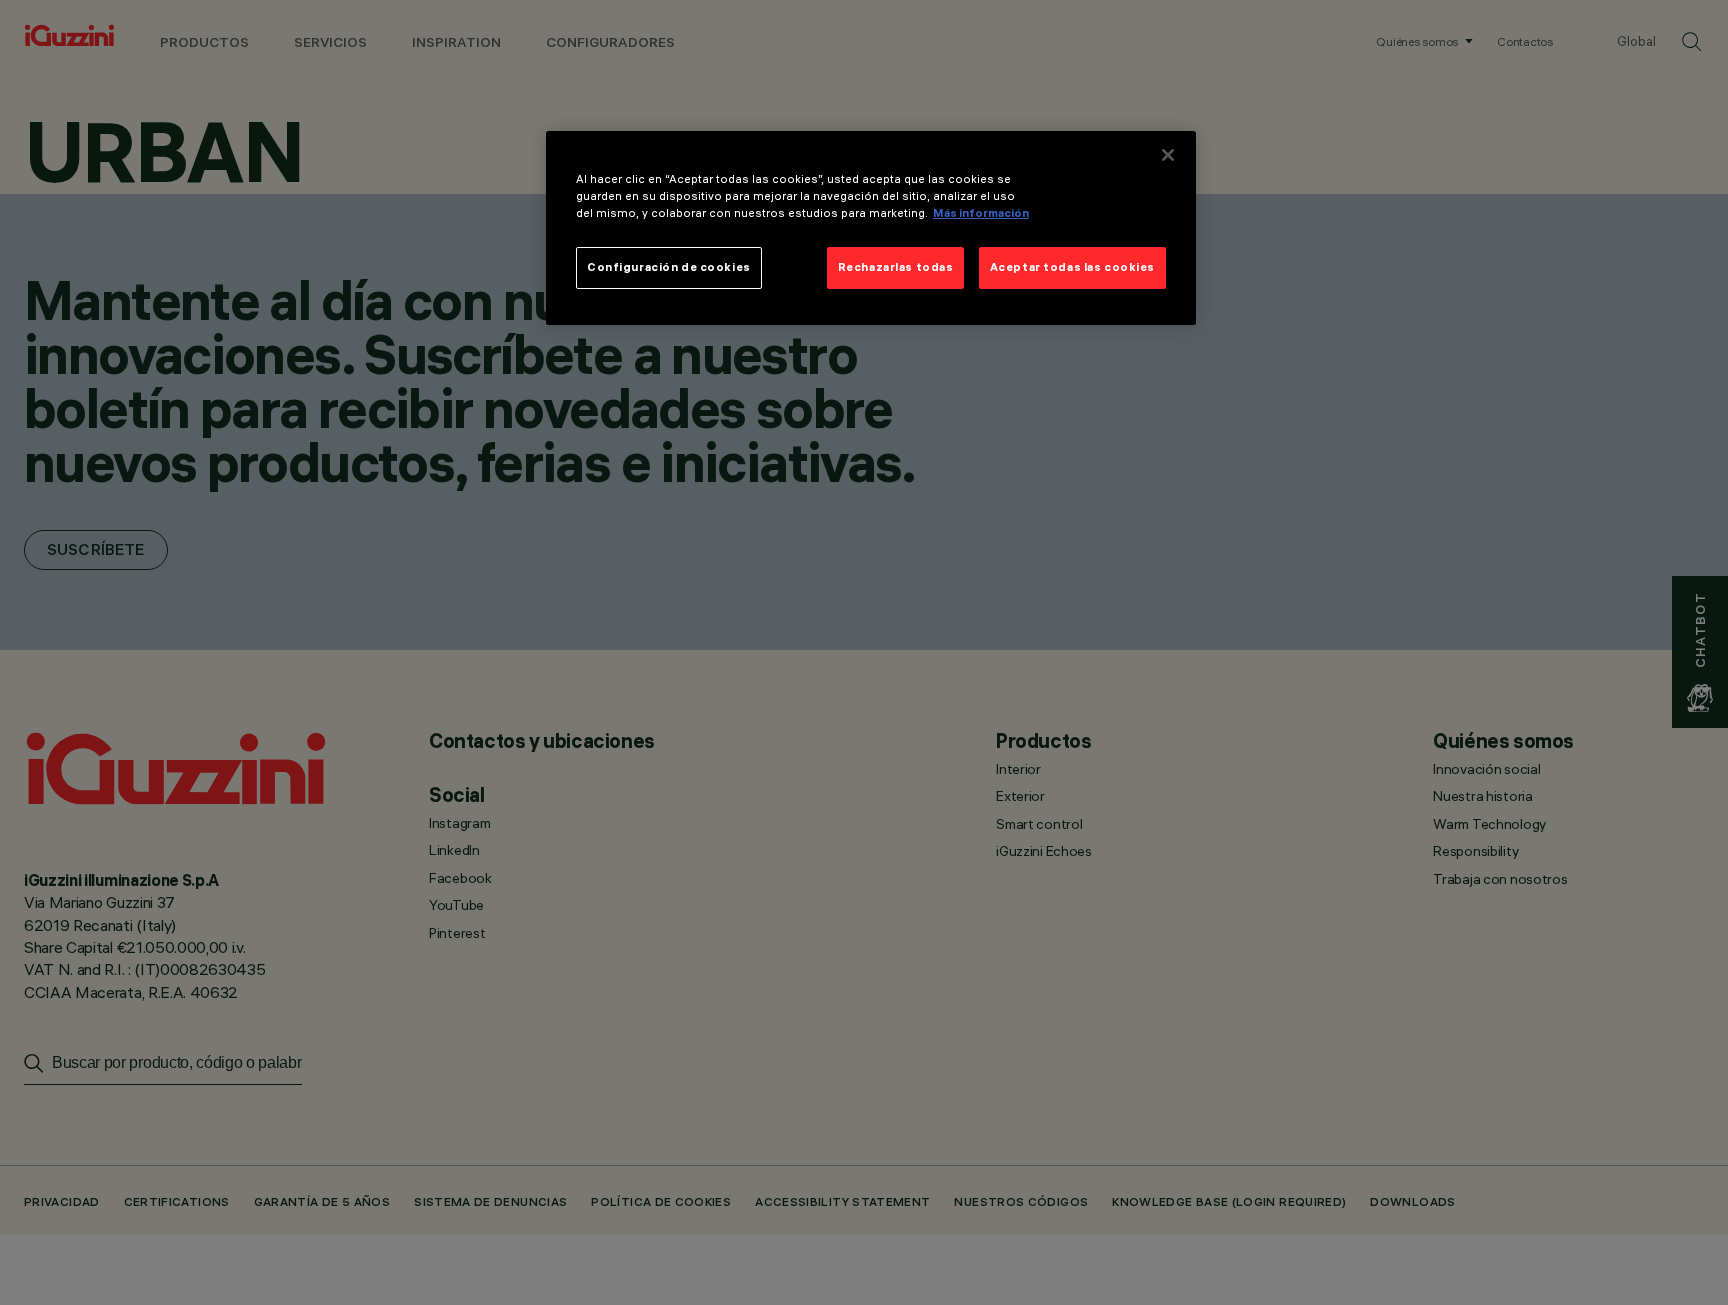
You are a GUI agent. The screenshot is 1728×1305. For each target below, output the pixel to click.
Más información (981, 213)
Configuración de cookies (669, 267)
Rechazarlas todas (896, 267)
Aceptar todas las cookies (1072, 267)
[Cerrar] (1168, 155)
